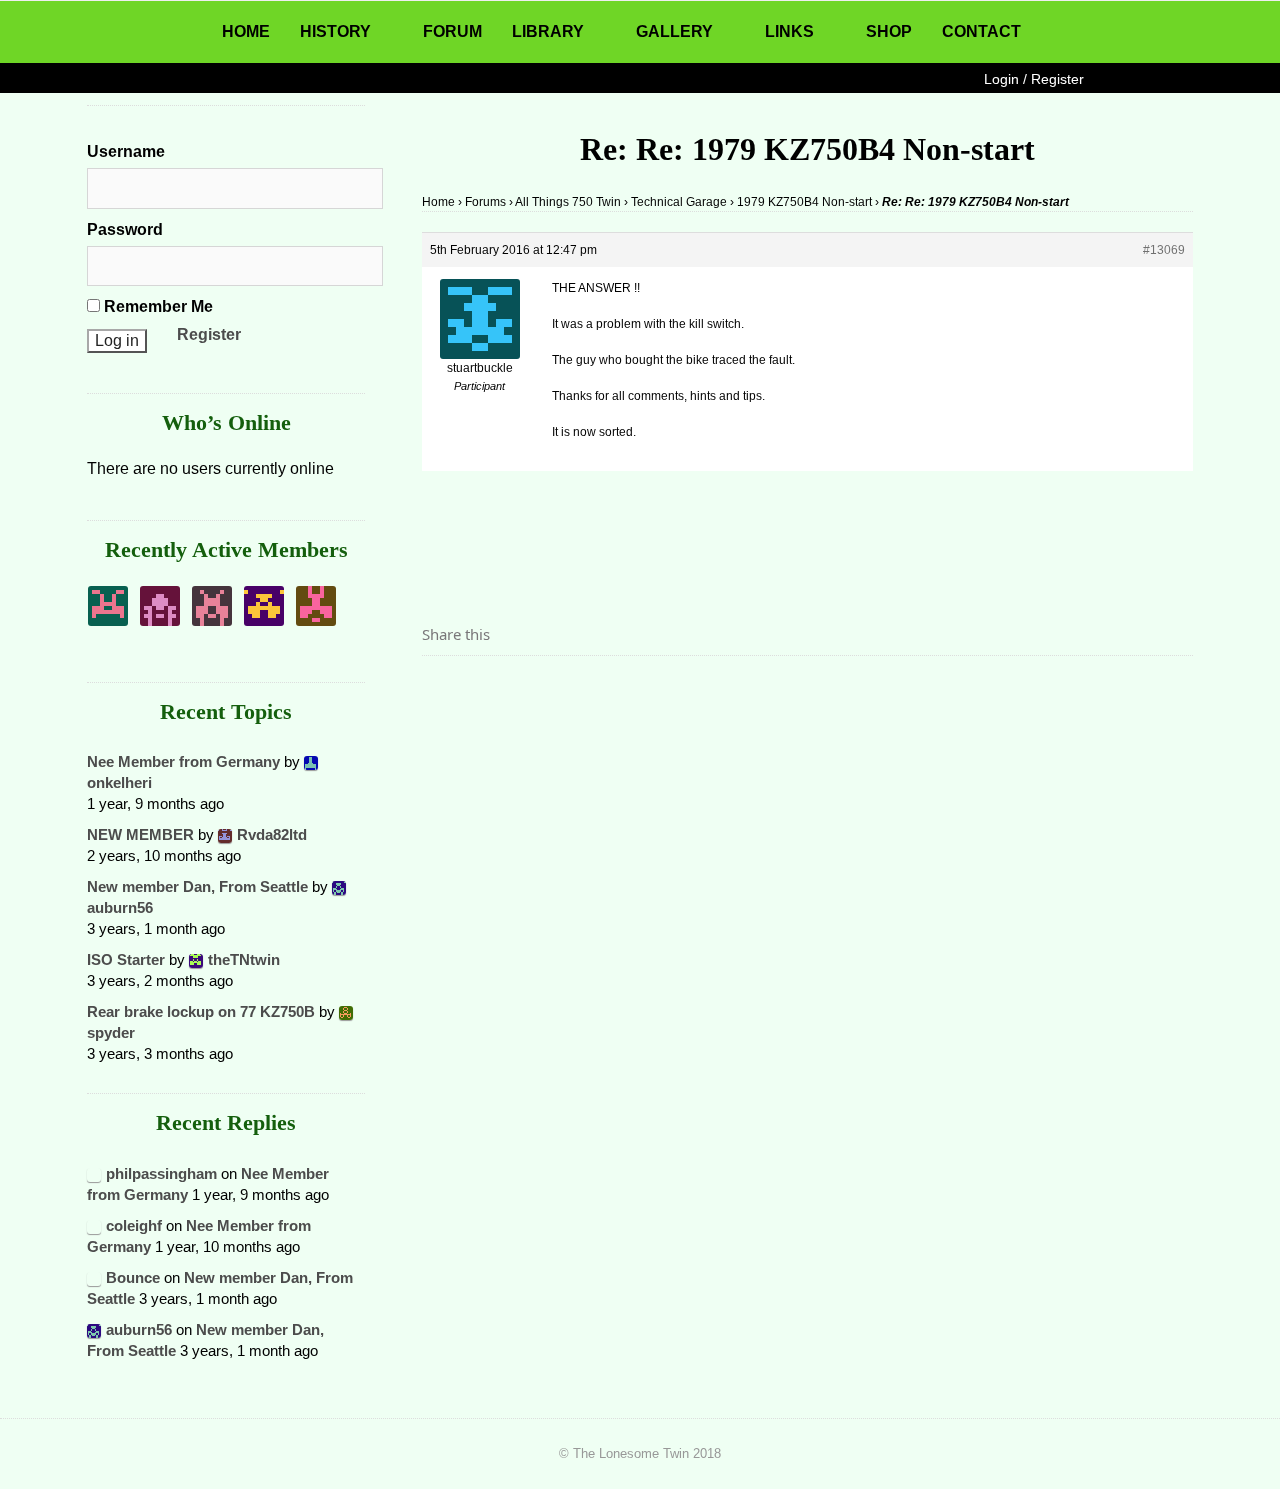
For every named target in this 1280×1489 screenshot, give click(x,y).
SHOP (889, 31)
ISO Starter (126, 959)
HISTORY (335, 31)
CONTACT (981, 31)
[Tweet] (485, 690)
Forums (485, 202)
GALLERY (674, 31)
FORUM (452, 31)
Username (126, 151)
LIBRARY (548, 31)
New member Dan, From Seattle (197, 886)
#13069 (1164, 250)
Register (209, 334)
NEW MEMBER (140, 834)
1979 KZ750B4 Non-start (804, 202)
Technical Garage (679, 202)
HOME (246, 31)
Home (438, 202)
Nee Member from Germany (183, 761)
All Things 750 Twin (568, 202)
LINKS (789, 31)
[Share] (443, 690)
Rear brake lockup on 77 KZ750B (201, 1011)
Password (125, 229)
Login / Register (1034, 79)
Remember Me (156, 306)
